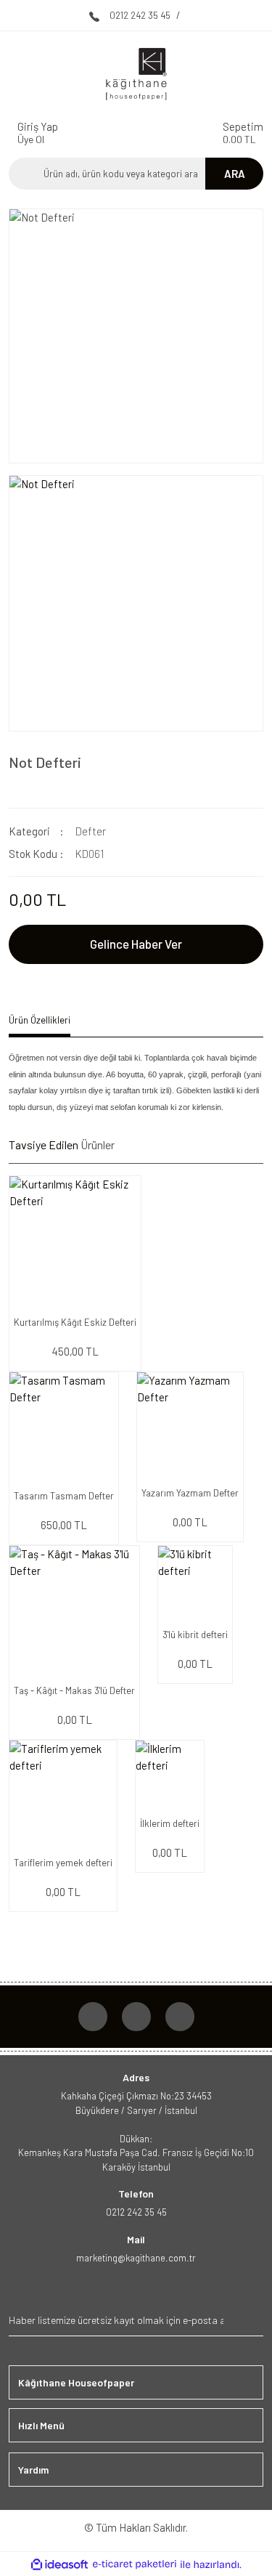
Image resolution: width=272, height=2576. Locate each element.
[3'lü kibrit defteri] (195, 1583)
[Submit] (251, 2320)
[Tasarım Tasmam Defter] (64, 1427)
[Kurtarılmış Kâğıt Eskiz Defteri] (75, 1242)
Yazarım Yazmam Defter (190, 1493)
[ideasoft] (59, 2565)
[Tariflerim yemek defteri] (63, 1794)
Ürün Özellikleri (40, 1020)
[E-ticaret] (135, 2565)
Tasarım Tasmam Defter (64, 1496)
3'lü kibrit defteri (195, 1635)
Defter (91, 831)
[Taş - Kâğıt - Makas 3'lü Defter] (74, 1611)
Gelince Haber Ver (136, 944)
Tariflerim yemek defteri (63, 1863)
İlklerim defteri (170, 1823)
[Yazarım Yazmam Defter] (190, 1425)
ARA (235, 174)
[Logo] (136, 74)
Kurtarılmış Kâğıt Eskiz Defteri (75, 1322)
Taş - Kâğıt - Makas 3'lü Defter (74, 1690)
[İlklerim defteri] (170, 1775)
